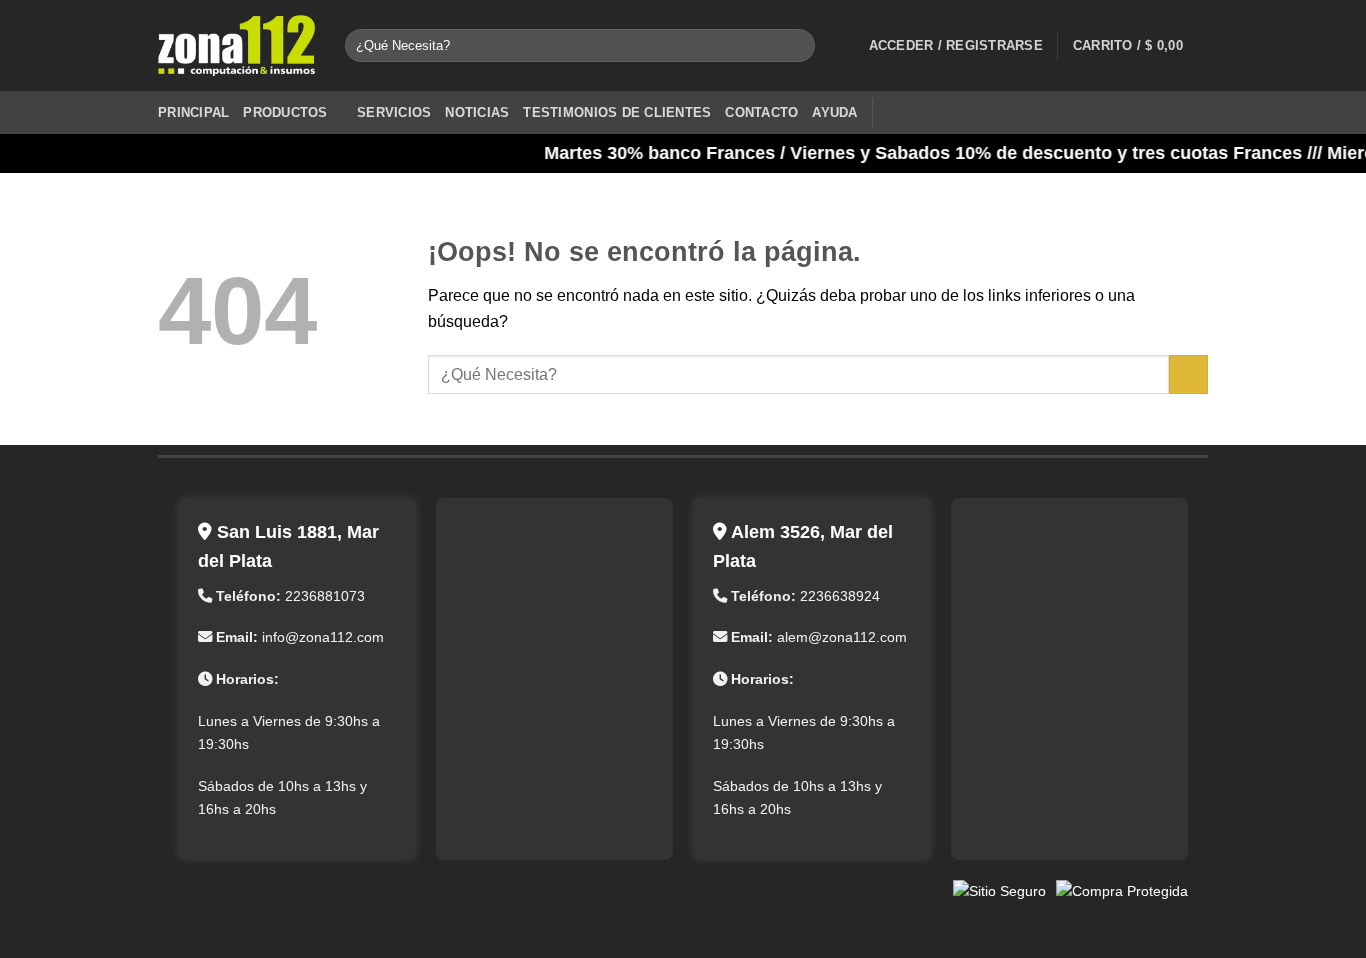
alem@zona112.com (842, 637)
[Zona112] (236, 46)
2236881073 (325, 596)
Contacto (761, 112)
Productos (285, 112)
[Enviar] (795, 46)
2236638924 (840, 596)
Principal (193, 112)
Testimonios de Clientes (617, 112)
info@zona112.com (323, 637)
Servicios (394, 112)
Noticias (477, 112)
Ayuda (834, 112)
